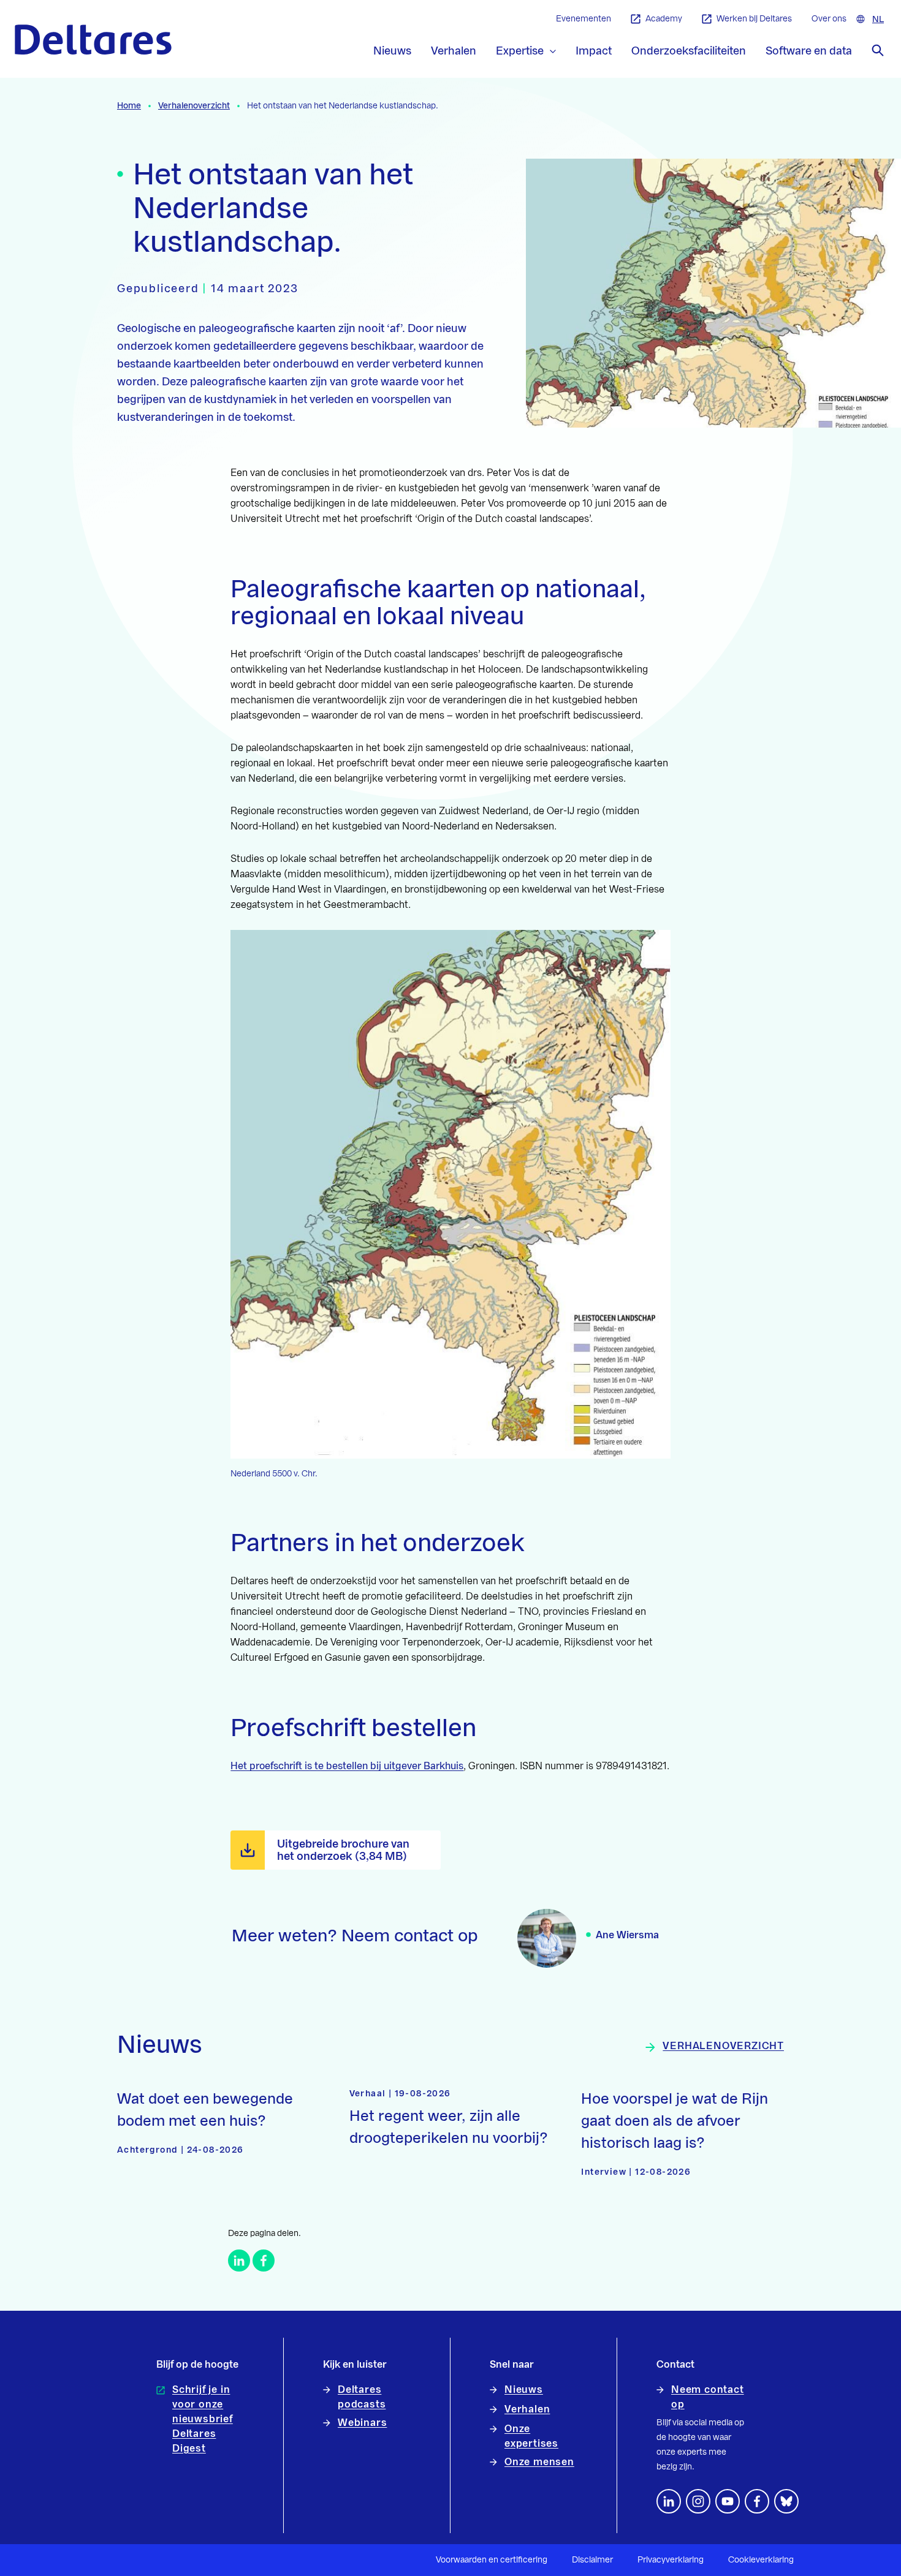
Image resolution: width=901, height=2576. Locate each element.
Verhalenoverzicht (194, 106)
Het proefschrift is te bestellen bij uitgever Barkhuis (347, 1766)
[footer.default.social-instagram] (698, 2501)
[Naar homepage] (93, 40)
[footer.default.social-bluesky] (786, 2501)
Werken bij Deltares (754, 19)
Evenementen (584, 19)
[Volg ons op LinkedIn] (669, 2501)
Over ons (829, 19)
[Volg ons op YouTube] (728, 2501)
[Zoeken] (878, 50)
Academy (664, 19)
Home (129, 106)
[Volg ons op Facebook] (757, 2501)
